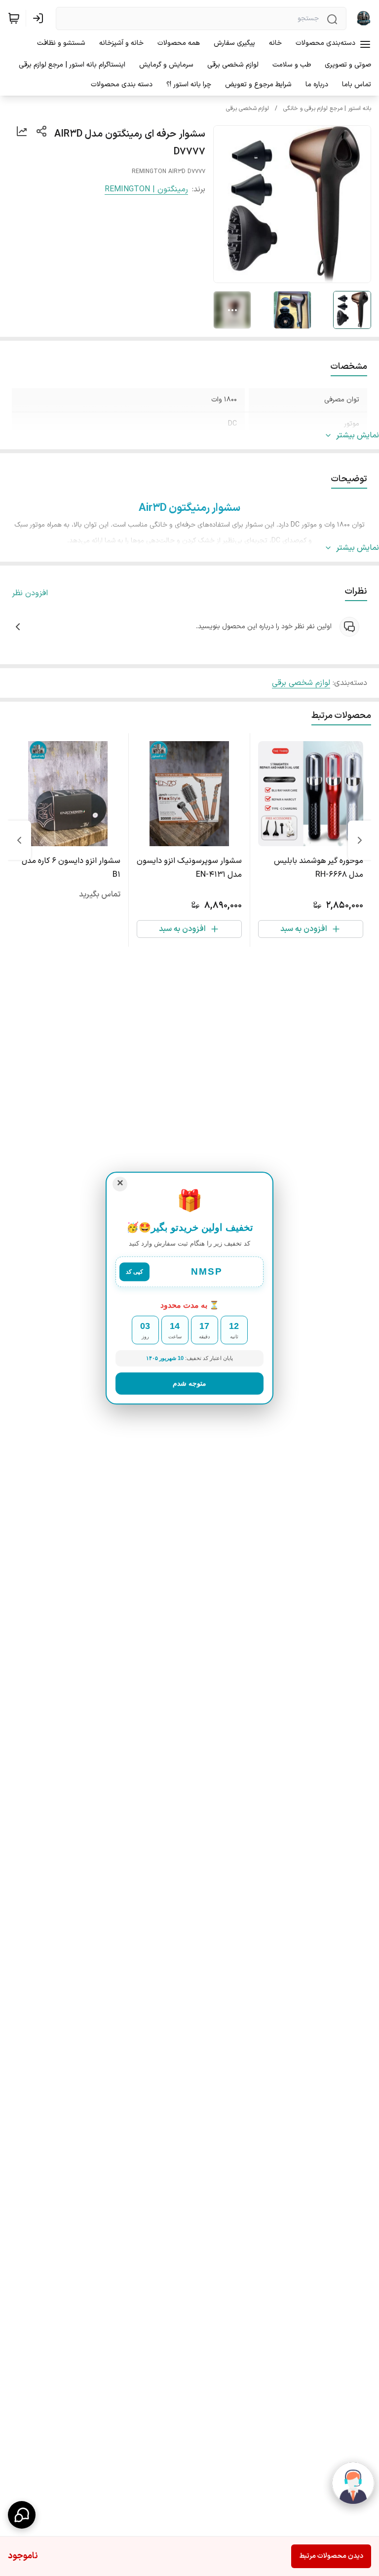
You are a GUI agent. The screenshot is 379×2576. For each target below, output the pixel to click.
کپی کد (134, 1272)
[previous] (360, 840)
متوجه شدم (189, 1383)
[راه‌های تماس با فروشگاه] (22, 2515)
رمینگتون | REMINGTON (146, 189)
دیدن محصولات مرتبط (331, 2556)
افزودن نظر (30, 593)
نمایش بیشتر (358, 435)
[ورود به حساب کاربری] (40, 18)
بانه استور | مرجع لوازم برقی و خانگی (327, 108)
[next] (19, 840)
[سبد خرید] (14, 18)
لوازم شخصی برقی (247, 108)
